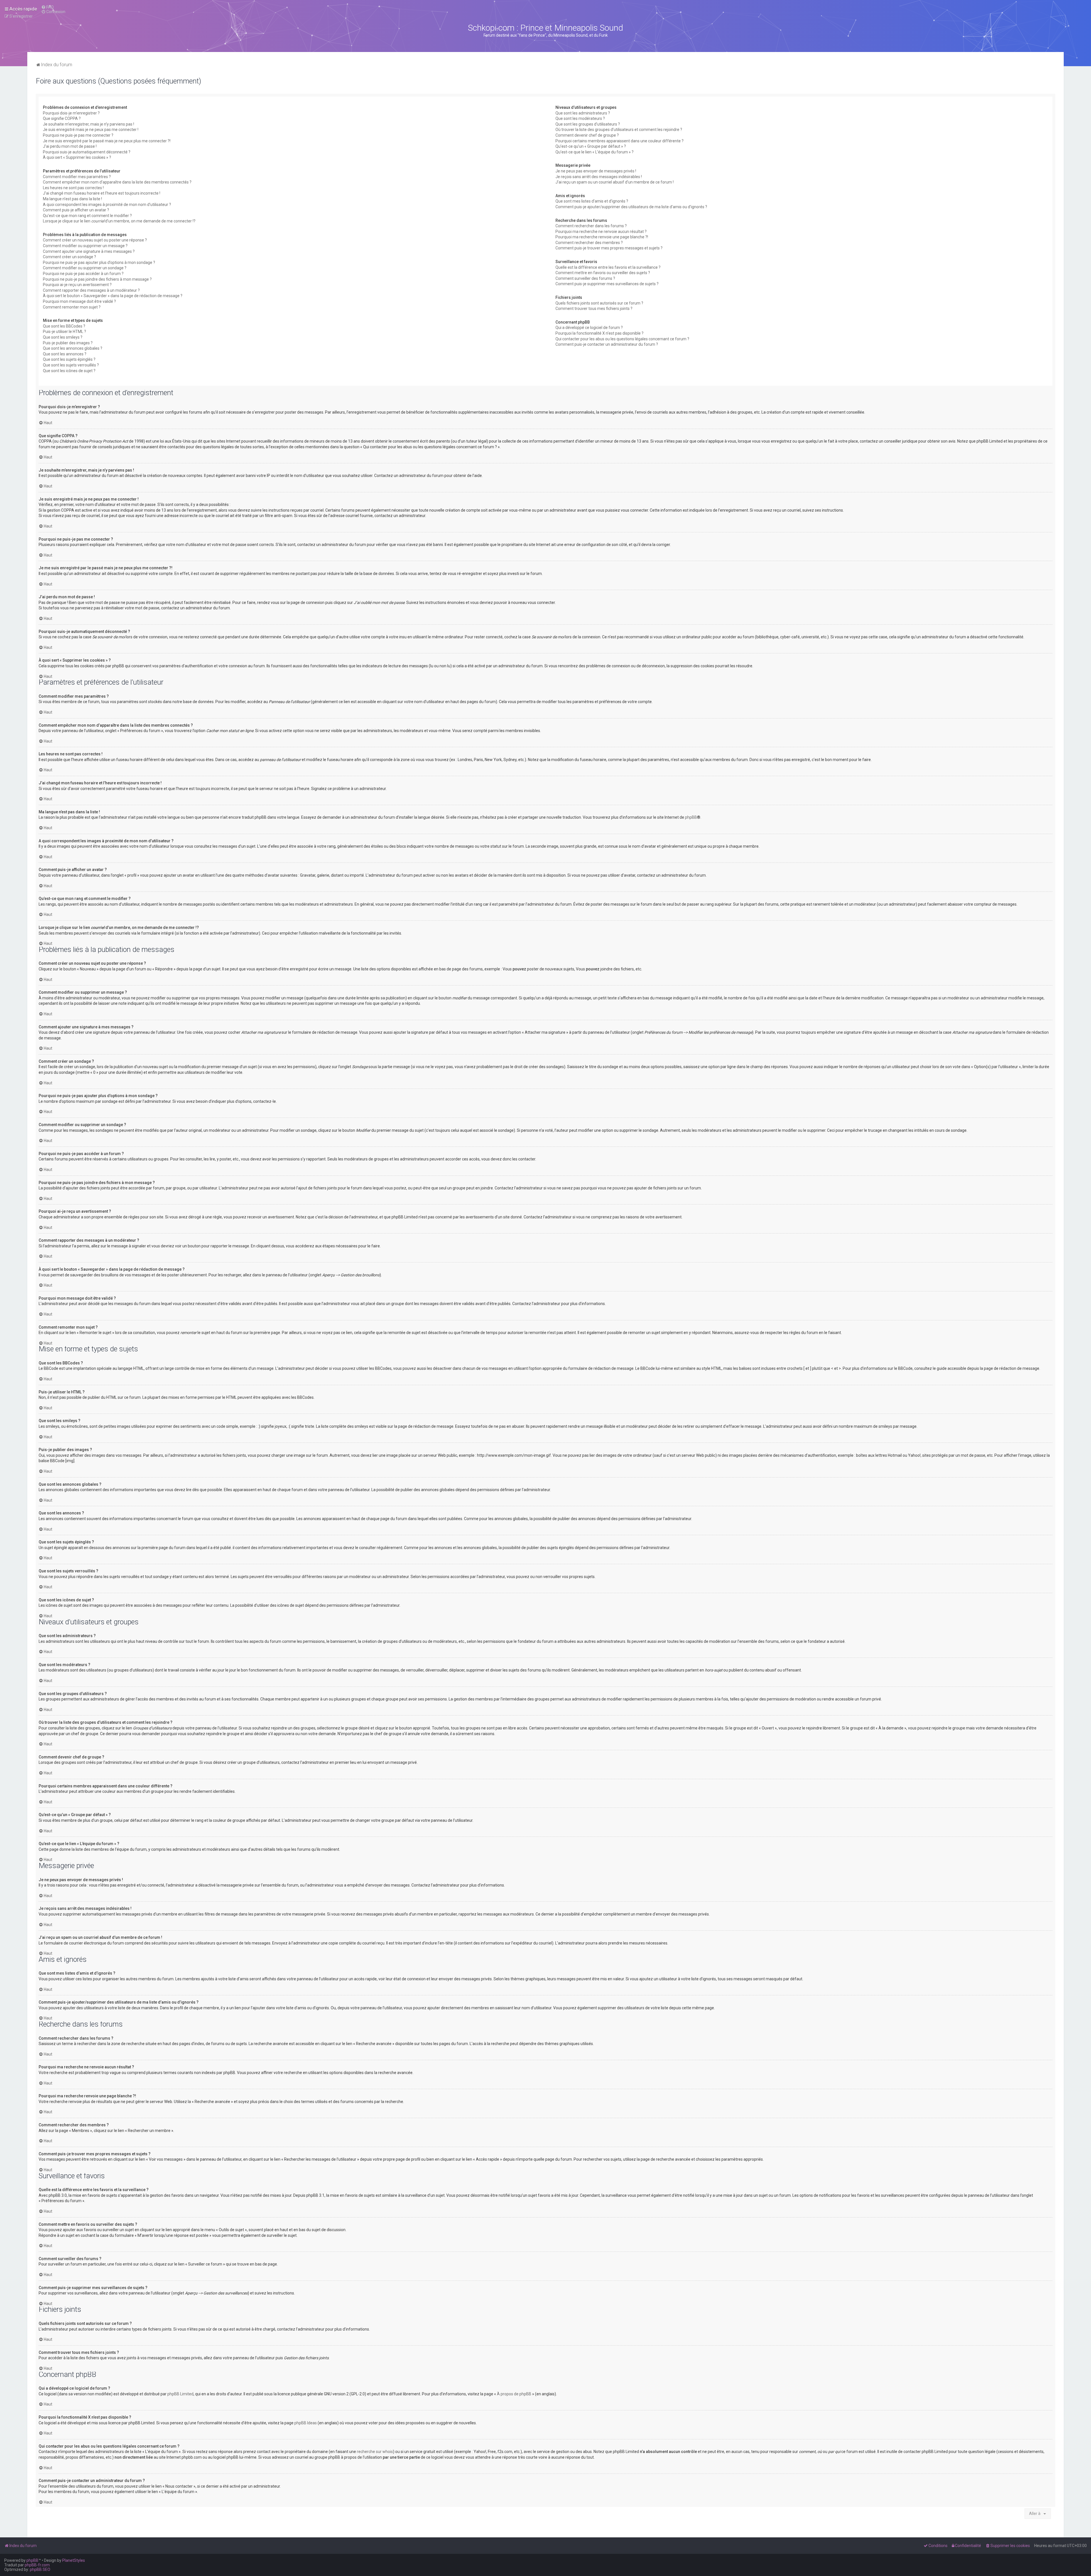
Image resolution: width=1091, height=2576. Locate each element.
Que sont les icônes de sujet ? (69, 371)
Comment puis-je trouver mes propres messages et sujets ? (609, 248)
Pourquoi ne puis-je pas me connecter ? (78, 135)
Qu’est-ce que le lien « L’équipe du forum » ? (595, 152)
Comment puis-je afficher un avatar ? (76, 210)
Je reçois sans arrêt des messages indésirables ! (599, 177)
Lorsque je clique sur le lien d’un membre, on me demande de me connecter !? (119, 221)
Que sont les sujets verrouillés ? (71, 365)
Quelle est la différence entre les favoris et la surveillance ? (608, 267)
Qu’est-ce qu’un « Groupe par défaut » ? (591, 146)
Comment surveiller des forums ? (585, 278)
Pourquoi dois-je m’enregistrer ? (71, 113)
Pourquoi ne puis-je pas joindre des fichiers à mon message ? (97, 279)
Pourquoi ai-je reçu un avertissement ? (77, 285)
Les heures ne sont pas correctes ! (73, 188)
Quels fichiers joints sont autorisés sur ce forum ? (599, 303)
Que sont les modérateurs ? (580, 118)
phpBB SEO (40, 2569)
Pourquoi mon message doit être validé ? (79, 301)
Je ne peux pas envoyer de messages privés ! (596, 171)
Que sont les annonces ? (65, 354)
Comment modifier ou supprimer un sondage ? (85, 268)
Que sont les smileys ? (63, 337)
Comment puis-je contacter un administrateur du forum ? (607, 344)
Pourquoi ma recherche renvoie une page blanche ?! (602, 237)
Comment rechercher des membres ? (589, 243)
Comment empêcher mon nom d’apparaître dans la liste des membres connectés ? (117, 182)
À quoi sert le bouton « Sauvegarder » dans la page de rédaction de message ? (113, 296)
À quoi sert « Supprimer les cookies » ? (77, 157)
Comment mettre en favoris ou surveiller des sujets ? (603, 273)
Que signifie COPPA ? (62, 118)
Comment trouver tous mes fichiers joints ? (594, 309)
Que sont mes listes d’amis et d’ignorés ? (592, 201)
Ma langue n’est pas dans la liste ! (72, 199)
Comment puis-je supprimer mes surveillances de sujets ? (607, 284)
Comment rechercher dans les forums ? (591, 226)
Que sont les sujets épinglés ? (69, 359)
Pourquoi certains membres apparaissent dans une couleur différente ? (620, 141)
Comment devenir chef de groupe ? (587, 135)
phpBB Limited (180, 2394)
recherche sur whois (375, 2452)
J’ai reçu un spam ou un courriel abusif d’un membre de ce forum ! (615, 182)
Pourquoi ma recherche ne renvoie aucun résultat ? (601, 232)
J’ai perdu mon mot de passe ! (70, 146)
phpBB (691, 817)
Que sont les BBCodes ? (64, 326)
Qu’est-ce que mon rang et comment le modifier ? (87, 216)
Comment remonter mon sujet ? (72, 307)
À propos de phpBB (514, 2394)
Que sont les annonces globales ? (73, 348)
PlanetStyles (74, 2560)
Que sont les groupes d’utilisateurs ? (588, 124)
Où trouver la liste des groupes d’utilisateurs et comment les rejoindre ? (619, 130)
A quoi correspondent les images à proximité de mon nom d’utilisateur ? (107, 205)
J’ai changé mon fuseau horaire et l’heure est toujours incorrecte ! (102, 193)
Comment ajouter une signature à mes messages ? (89, 251)
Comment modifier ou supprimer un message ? (85, 246)
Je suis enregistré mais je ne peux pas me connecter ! (91, 130)
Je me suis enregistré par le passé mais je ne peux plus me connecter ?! (107, 141)
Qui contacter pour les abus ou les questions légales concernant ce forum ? (622, 339)
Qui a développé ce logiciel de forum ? (589, 328)
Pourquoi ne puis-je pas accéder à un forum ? (83, 274)
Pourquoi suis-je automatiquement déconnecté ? (87, 152)
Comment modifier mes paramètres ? (77, 177)
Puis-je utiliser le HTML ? (64, 332)
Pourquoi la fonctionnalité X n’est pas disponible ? (599, 333)
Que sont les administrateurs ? (583, 113)
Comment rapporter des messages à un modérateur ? (91, 290)
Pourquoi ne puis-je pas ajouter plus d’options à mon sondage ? (99, 262)
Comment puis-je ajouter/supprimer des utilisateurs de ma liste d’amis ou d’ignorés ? (631, 207)
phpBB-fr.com (37, 2565)
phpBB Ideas (306, 2423)
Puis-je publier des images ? (68, 343)
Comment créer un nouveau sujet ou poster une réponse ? (95, 240)
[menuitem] (47, 7)
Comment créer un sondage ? (69, 257)
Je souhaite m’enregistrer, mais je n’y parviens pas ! (89, 124)
